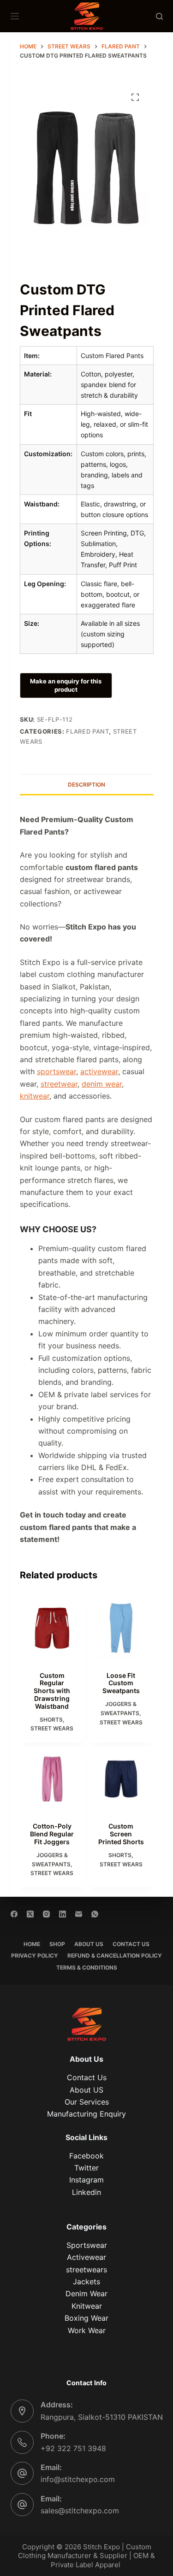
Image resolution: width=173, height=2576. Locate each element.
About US (86, 2090)
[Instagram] (46, 1914)
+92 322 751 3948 (73, 2448)
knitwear (35, 1096)
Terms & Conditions (87, 1967)
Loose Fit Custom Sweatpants (121, 1683)
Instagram (86, 2180)
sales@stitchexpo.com (80, 2511)
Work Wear (87, 2330)
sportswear (57, 1071)
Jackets (86, 2282)
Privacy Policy (35, 1956)
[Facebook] (14, 1914)
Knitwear (87, 2306)
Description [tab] (86, 785)
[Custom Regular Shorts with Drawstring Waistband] (52, 1628)
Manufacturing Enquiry (86, 2114)
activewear (99, 1071)
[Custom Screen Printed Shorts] (121, 1779)
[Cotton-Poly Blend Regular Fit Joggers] (52, 1779)
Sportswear (87, 2245)
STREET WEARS (52, 1728)
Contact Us (131, 1944)
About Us (89, 1944)
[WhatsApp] (95, 1914)
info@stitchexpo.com (78, 2479)
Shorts (51, 1720)
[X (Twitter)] (30, 1914)
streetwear (59, 1084)
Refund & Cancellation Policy (115, 1956)
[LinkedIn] (63, 1914)
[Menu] (15, 16)
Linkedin (86, 2192)
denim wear (102, 1084)
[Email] (79, 1914)
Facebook (86, 2156)
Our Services (87, 2102)
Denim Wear (86, 2294)
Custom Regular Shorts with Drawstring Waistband (52, 1691)
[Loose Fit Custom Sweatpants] (121, 1628)
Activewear (86, 2257)
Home (32, 1944)
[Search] (159, 16)
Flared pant (87, 731)
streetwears (86, 2270)
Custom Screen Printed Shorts (121, 1834)
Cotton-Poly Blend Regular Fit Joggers (52, 1834)
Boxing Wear (86, 2318)
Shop (57, 1944)
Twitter (86, 2168)
